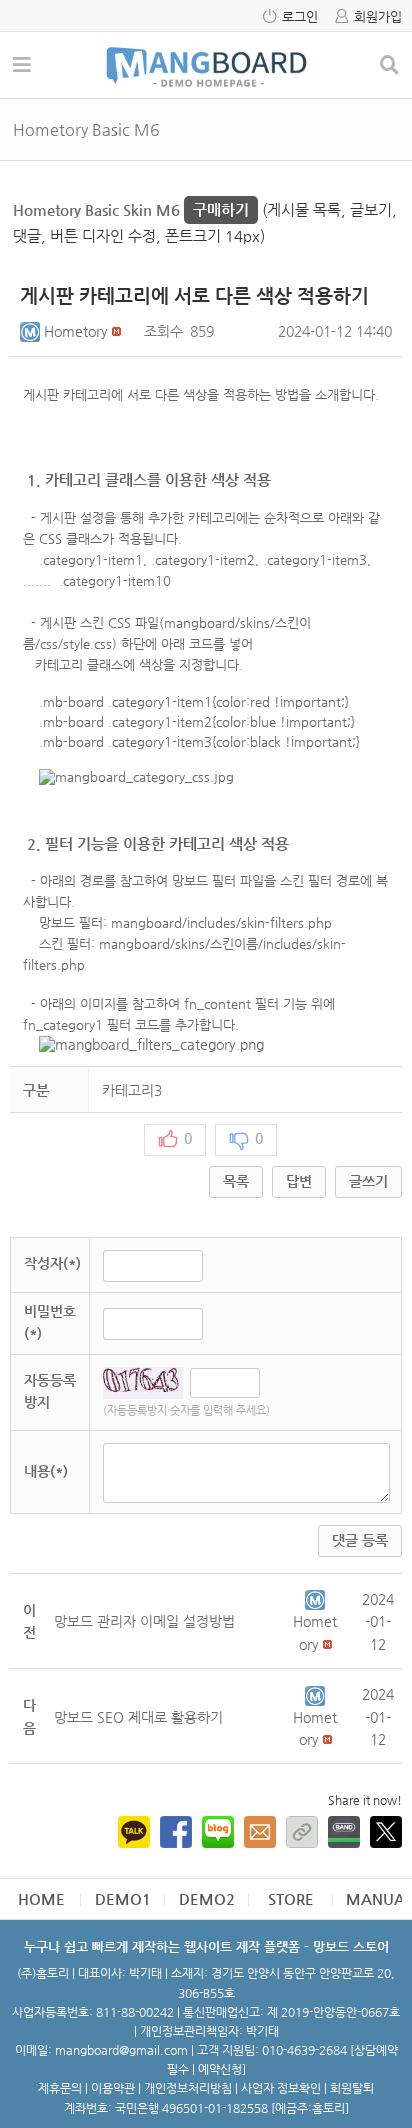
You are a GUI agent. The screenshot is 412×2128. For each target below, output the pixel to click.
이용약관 (113, 2088)
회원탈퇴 (352, 2088)
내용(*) (46, 1471)
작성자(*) (52, 1263)
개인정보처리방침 (188, 2088)
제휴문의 (60, 2088)
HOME (41, 1898)
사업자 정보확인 (281, 2088)
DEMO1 (123, 1898)
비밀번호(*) (50, 1322)
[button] (32, 331)
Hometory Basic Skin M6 (131, 209)
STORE (291, 1898)
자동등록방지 (50, 1391)
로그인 (300, 16)
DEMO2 (207, 1898)
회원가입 (378, 16)
